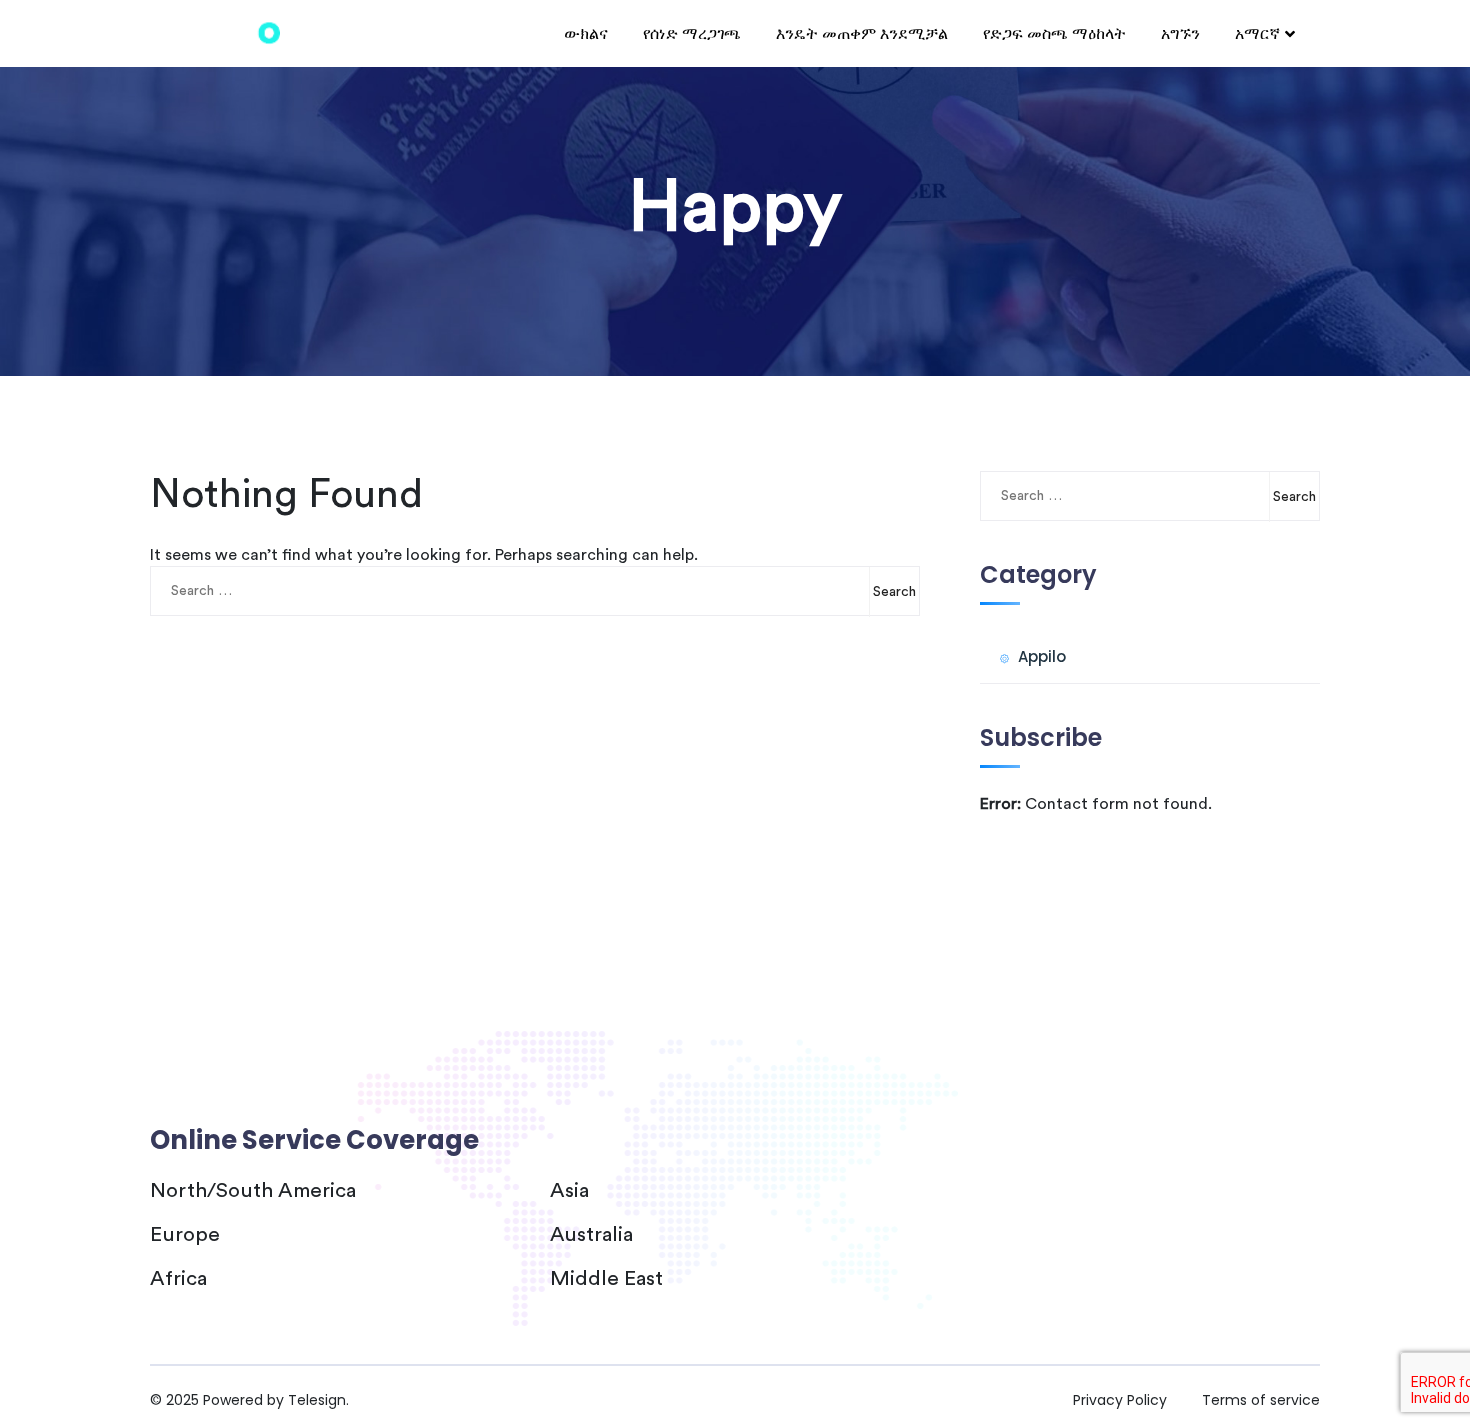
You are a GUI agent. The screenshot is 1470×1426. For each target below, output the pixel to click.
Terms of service (1261, 1400)
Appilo (1042, 656)
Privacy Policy (1120, 1400)
